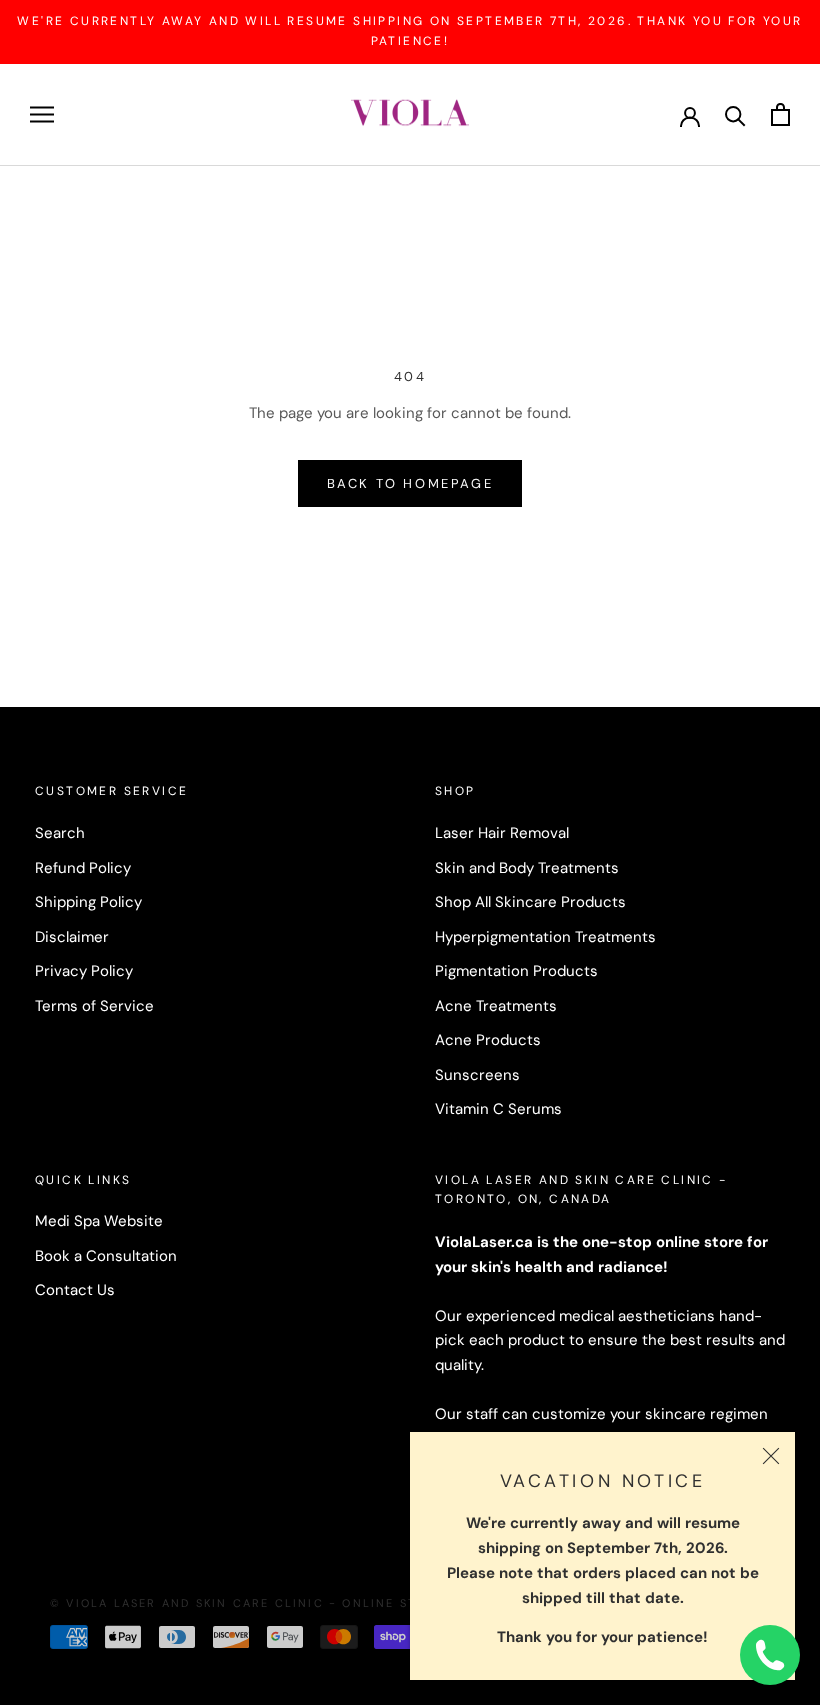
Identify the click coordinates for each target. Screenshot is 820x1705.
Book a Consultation (106, 1256)
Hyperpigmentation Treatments (545, 937)
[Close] (771, 1456)
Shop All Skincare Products (530, 902)
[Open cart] (780, 114)
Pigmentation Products (516, 971)
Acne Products (488, 1040)
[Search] (735, 114)
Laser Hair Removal (502, 833)
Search (60, 833)
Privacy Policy (84, 971)
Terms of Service (94, 1006)
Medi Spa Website (99, 1221)
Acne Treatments (496, 1006)
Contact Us (75, 1290)
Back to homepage (410, 483)
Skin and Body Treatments (527, 868)
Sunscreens (477, 1075)
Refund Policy (83, 868)
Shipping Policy (88, 902)
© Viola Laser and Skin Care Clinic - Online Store (247, 1603)
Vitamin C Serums (498, 1109)
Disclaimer (72, 937)
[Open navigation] (42, 114)
